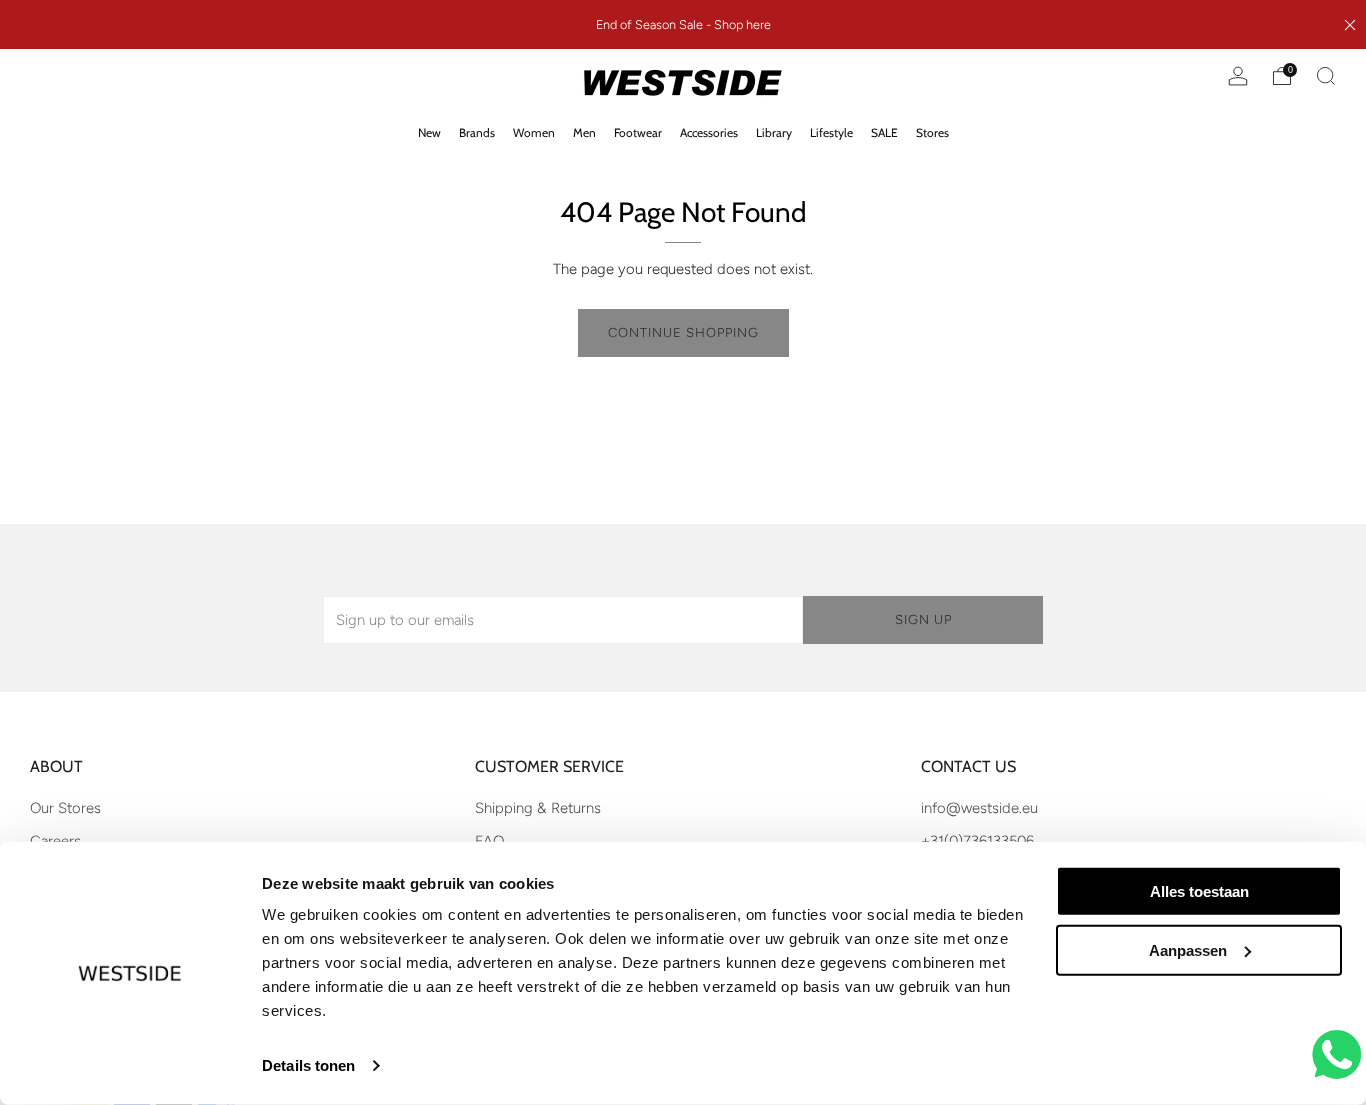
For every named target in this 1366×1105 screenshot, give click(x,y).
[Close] (1350, 25)
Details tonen (308, 1065)
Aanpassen (1188, 950)
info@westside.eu (979, 808)
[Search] (1326, 76)
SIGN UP (923, 619)
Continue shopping (683, 332)
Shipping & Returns (538, 808)
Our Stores (65, 808)
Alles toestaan (1199, 891)
